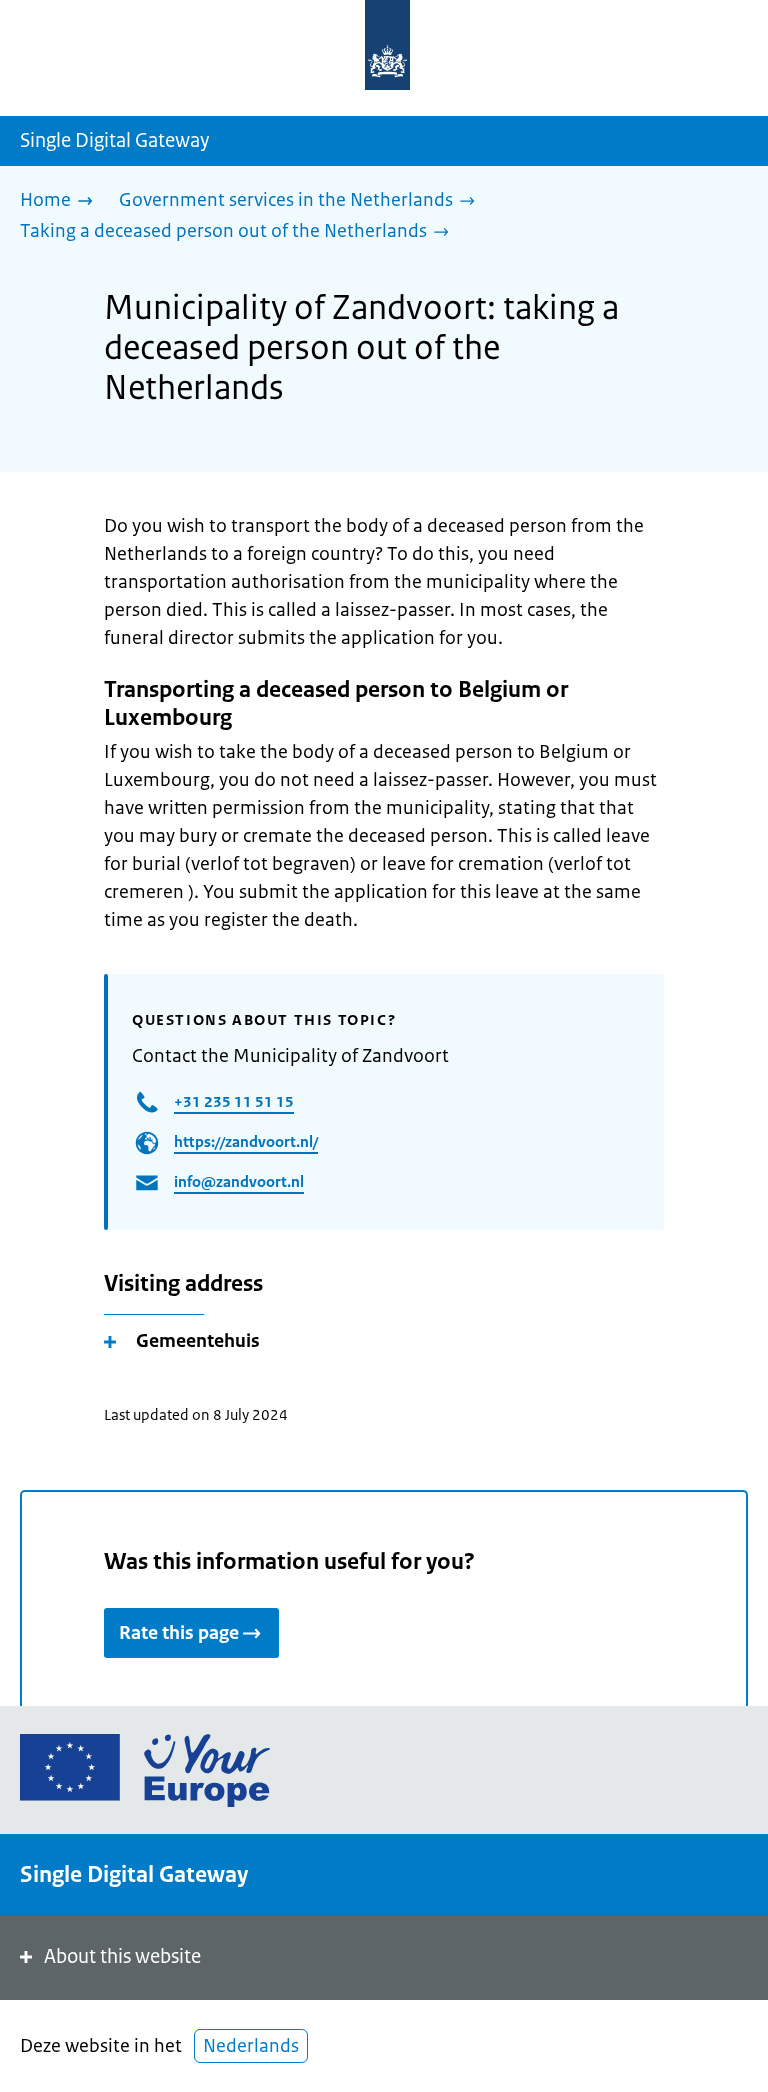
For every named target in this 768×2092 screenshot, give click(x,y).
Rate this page (179, 1633)
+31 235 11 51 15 (234, 1101)
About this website (122, 1956)
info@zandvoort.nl (239, 1181)
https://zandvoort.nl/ (246, 1141)
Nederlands (251, 2046)
